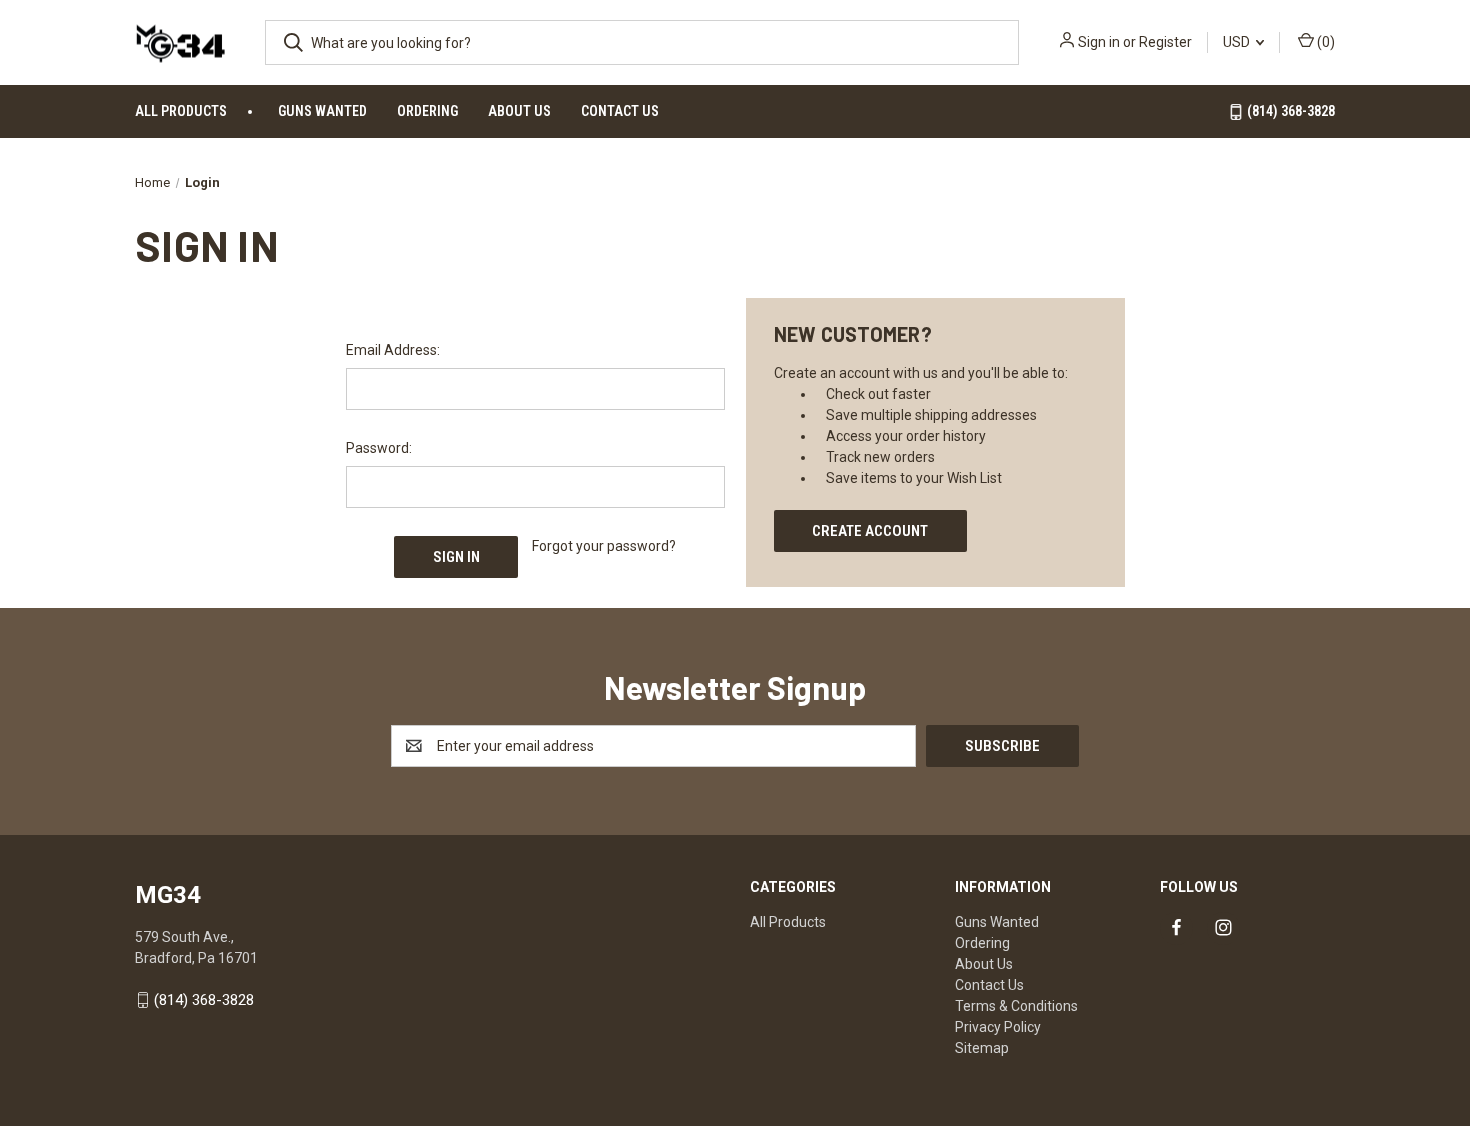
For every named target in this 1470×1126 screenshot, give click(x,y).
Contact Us (620, 111)
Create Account (870, 531)
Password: (379, 448)
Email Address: (393, 350)
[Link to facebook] (1176, 927)
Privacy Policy (998, 1027)
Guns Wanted (322, 111)
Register (1165, 42)
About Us (519, 111)
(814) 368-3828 (1289, 111)
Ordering (427, 111)
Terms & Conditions (1016, 1006)
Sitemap (982, 1048)
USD (1238, 42)
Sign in (1099, 42)
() (1324, 42)
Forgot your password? (604, 546)
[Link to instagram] (1223, 927)
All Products (181, 111)
